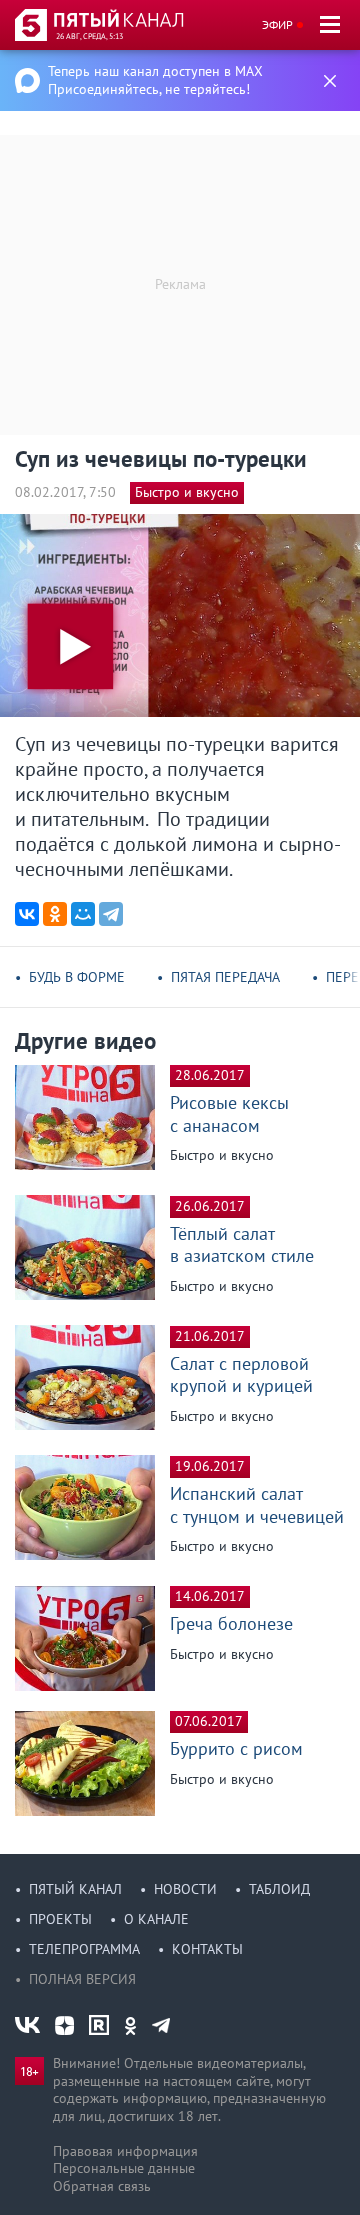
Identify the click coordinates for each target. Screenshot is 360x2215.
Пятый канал (75, 1889)
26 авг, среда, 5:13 (89, 36)
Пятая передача (225, 977)
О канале (156, 1919)
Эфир (277, 24)
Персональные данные (124, 2168)
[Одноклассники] (55, 914)
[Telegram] (111, 914)
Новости (185, 1889)
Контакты (207, 1949)
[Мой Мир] (83, 914)
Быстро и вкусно (187, 492)
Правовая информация (125, 2151)
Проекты (60, 1919)
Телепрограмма (84, 1949)
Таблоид (279, 1889)
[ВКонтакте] (27, 914)
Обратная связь (102, 2186)
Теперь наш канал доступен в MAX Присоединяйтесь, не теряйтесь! (155, 80)
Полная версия (82, 1979)
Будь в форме (77, 977)
